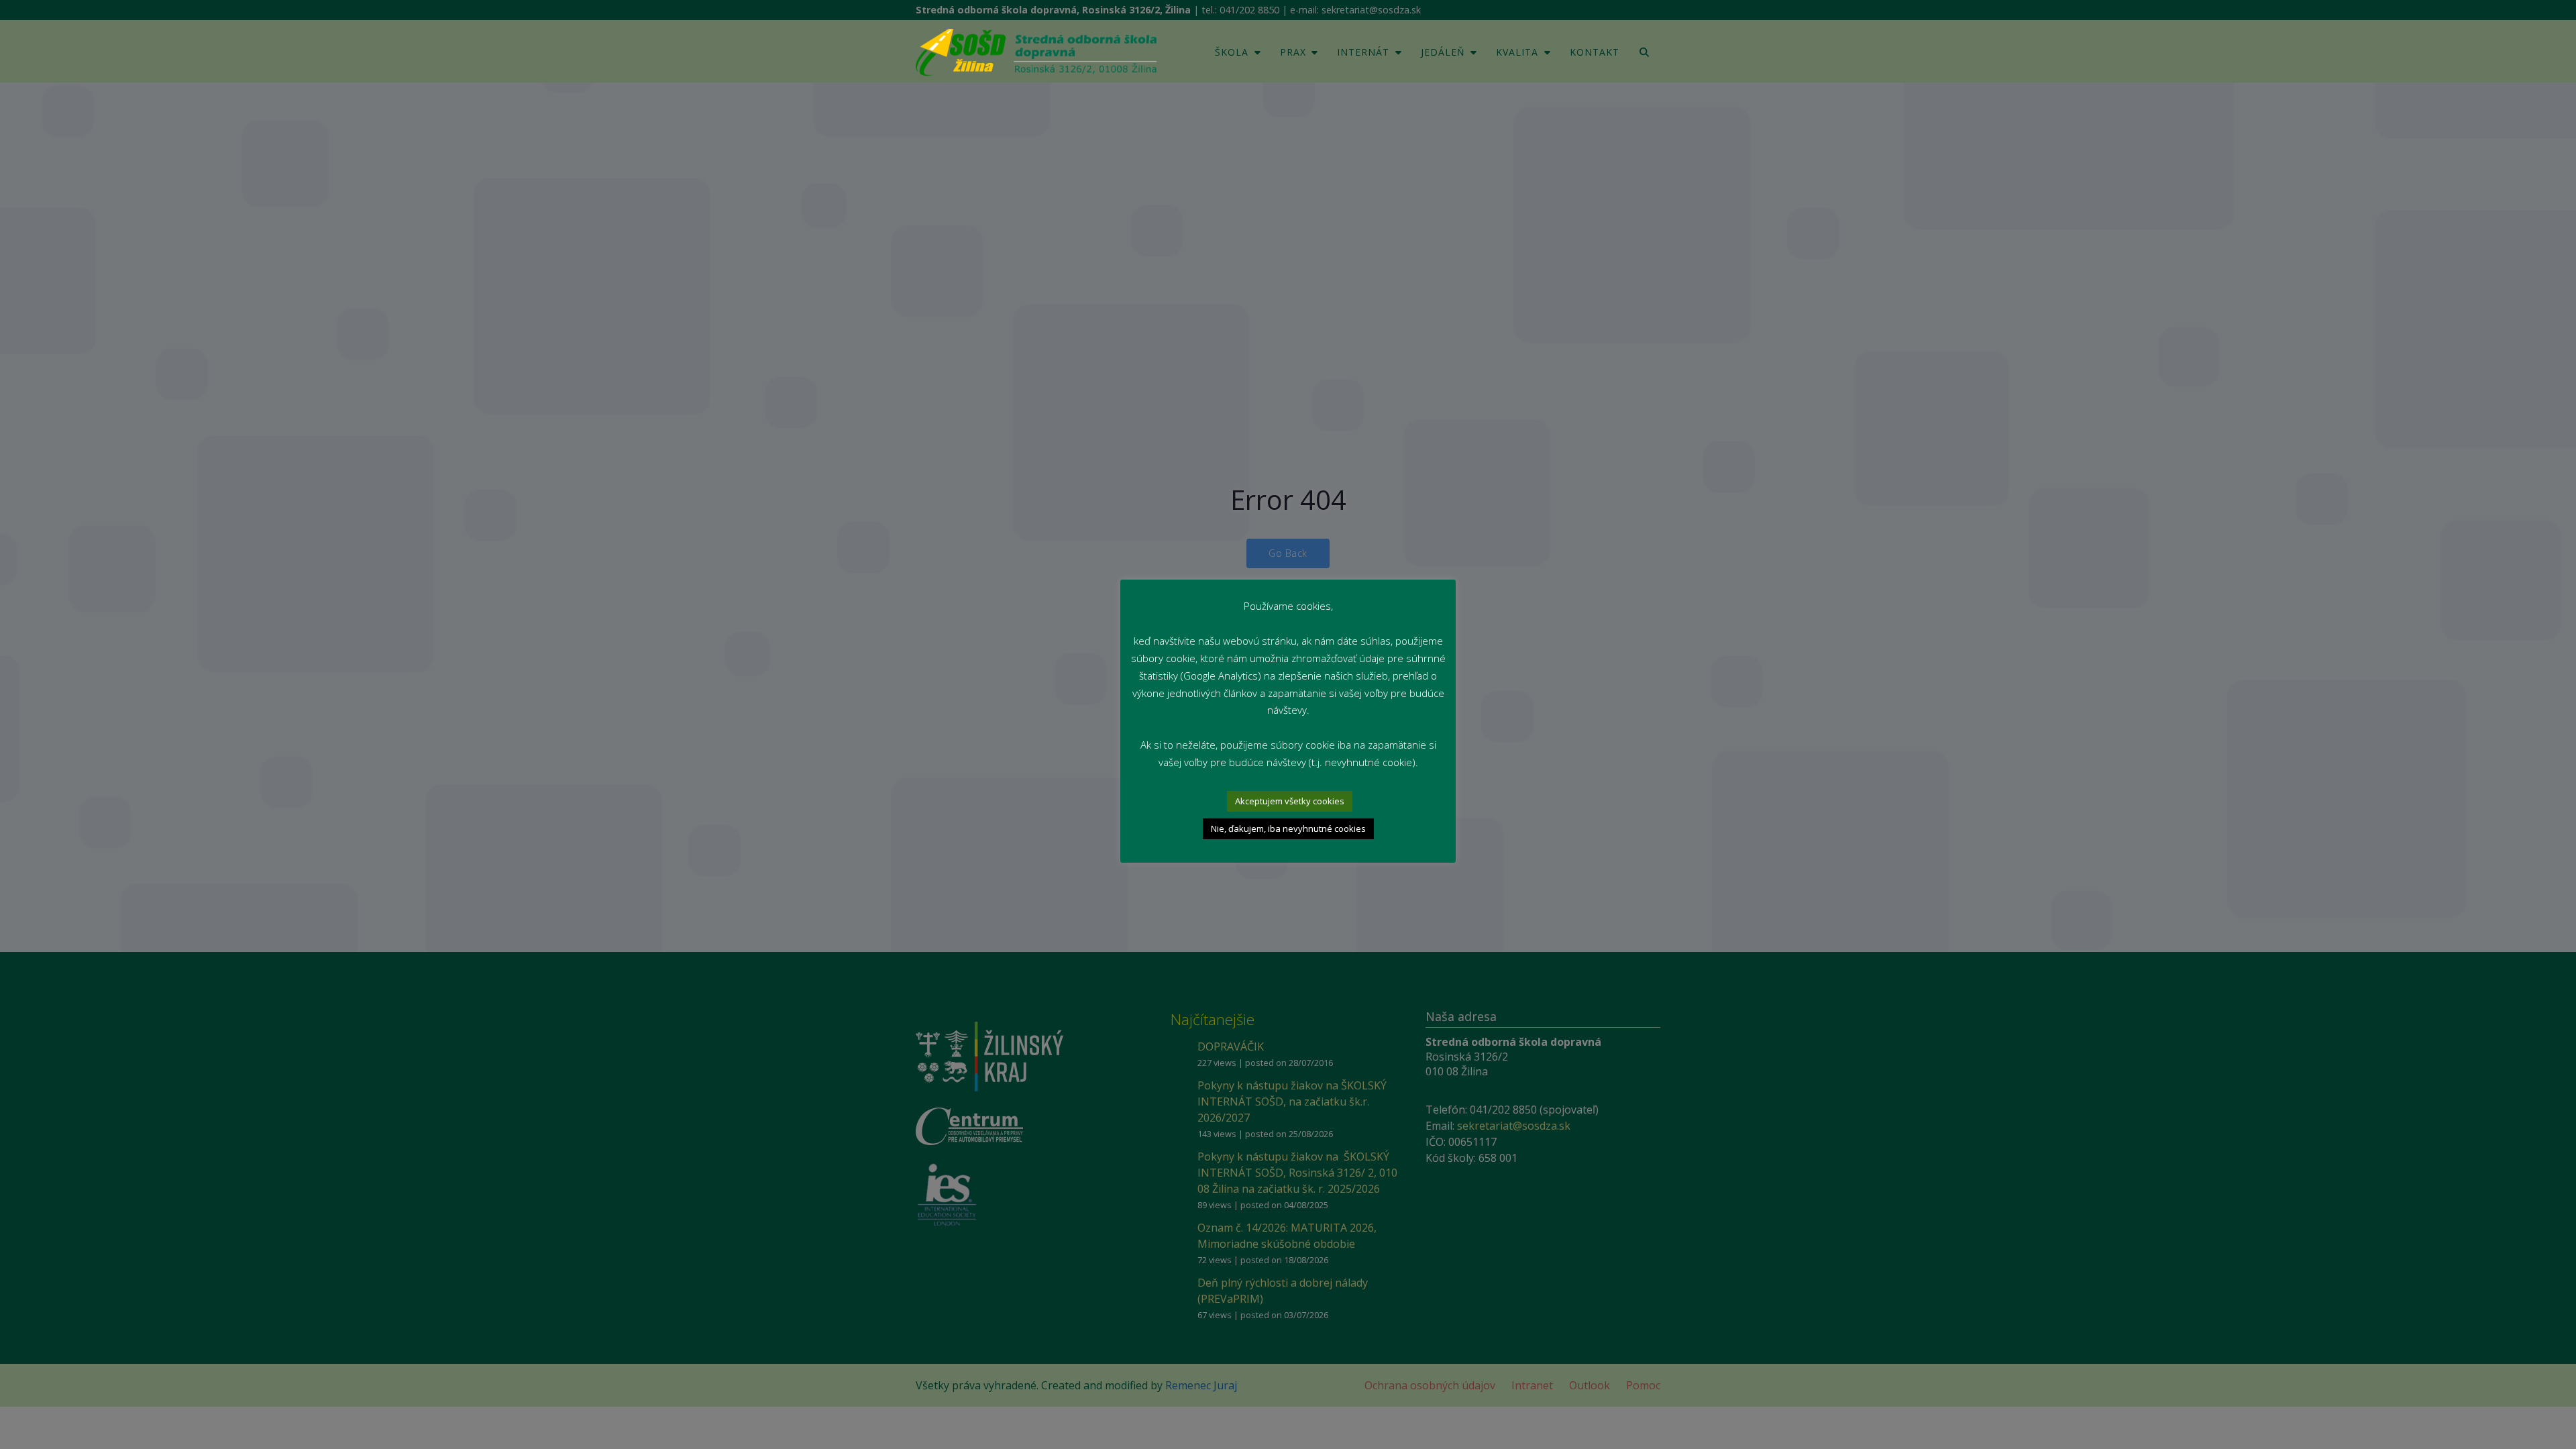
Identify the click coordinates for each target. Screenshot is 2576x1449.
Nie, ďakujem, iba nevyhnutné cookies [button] (1288, 828)
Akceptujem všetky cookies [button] (1290, 801)
